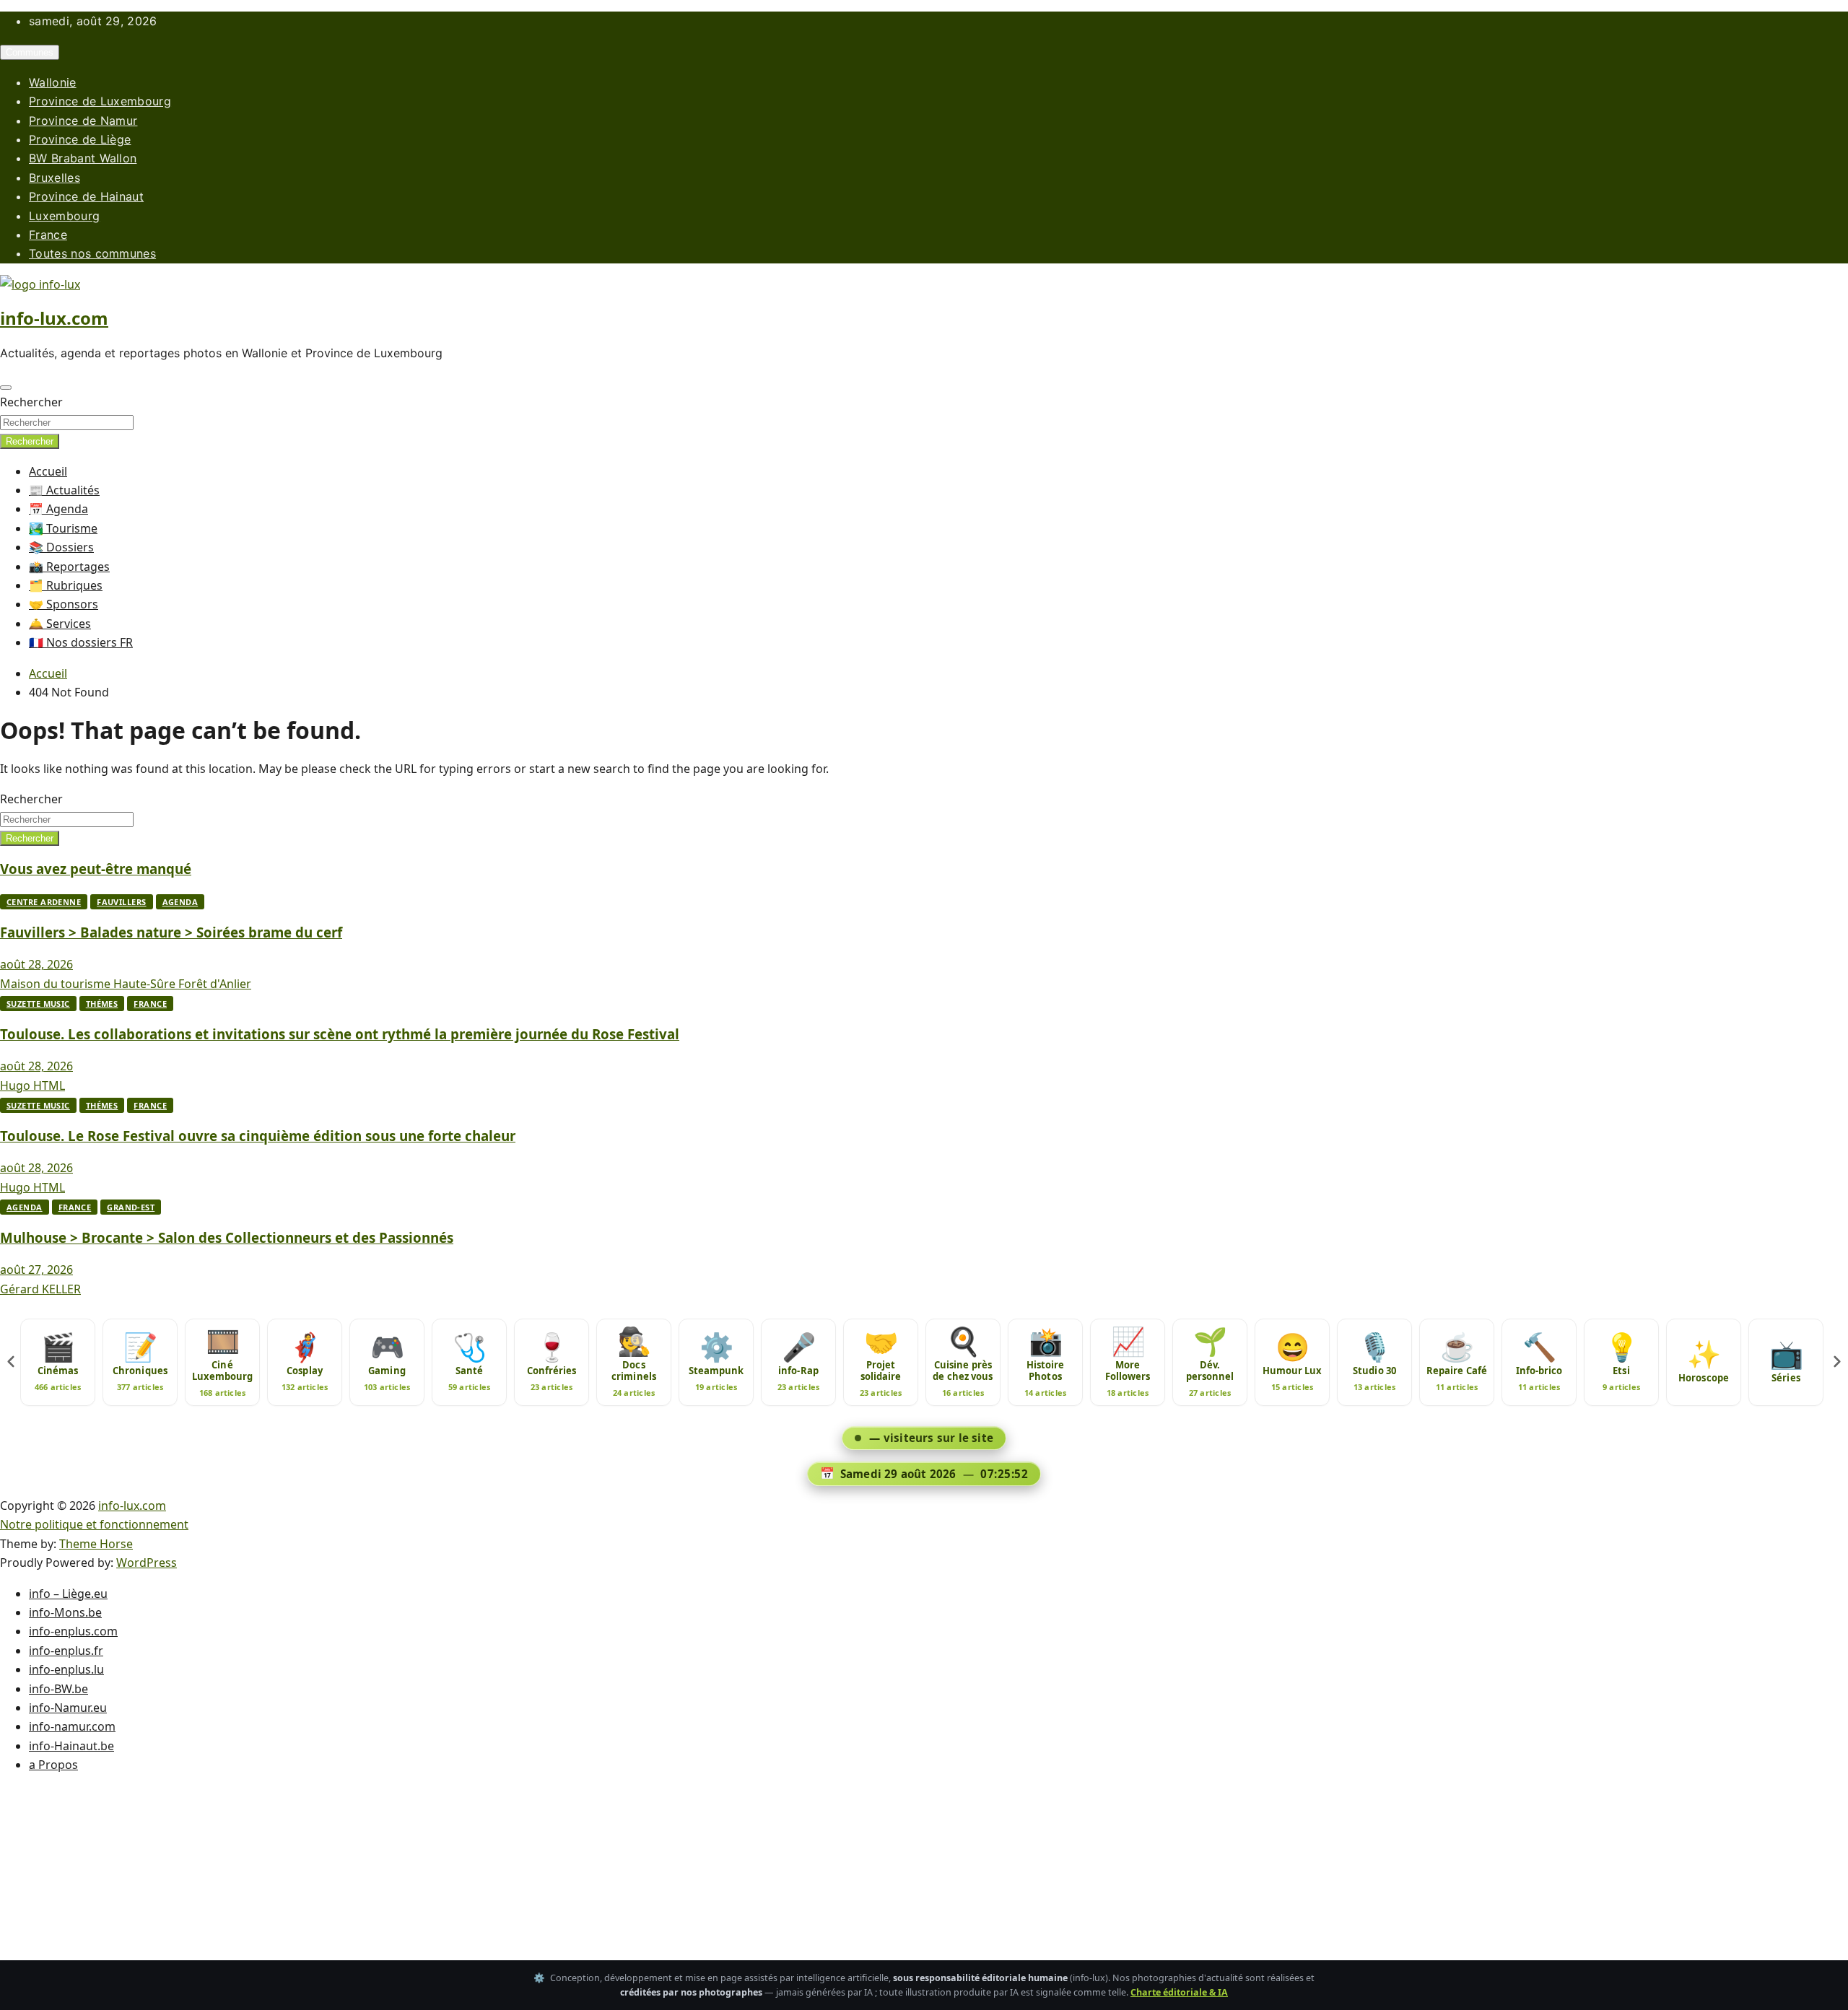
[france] (924, 1005)
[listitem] (58, 1362)
